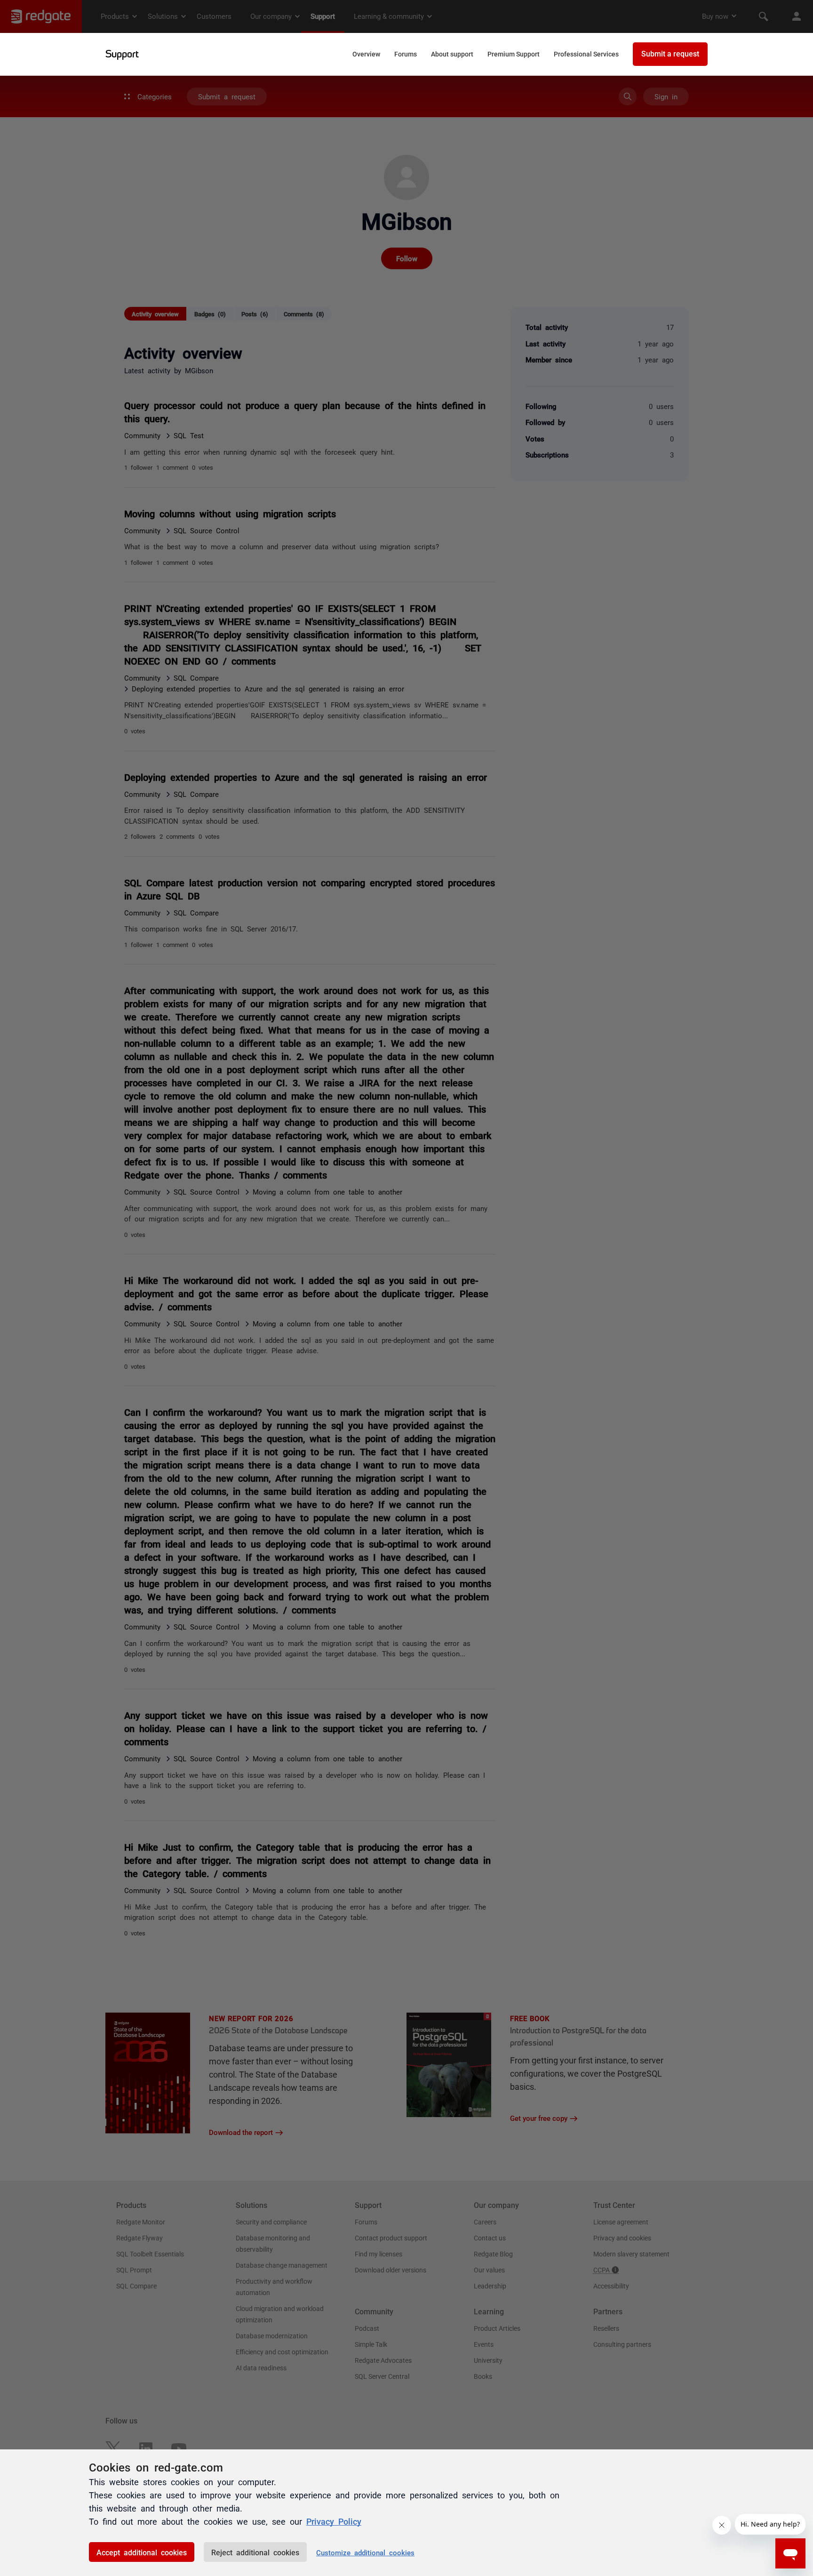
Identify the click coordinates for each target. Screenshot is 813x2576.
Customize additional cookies (365, 2552)
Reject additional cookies (255, 2552)
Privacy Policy (334, 2521)
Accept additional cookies (142, 2552)
